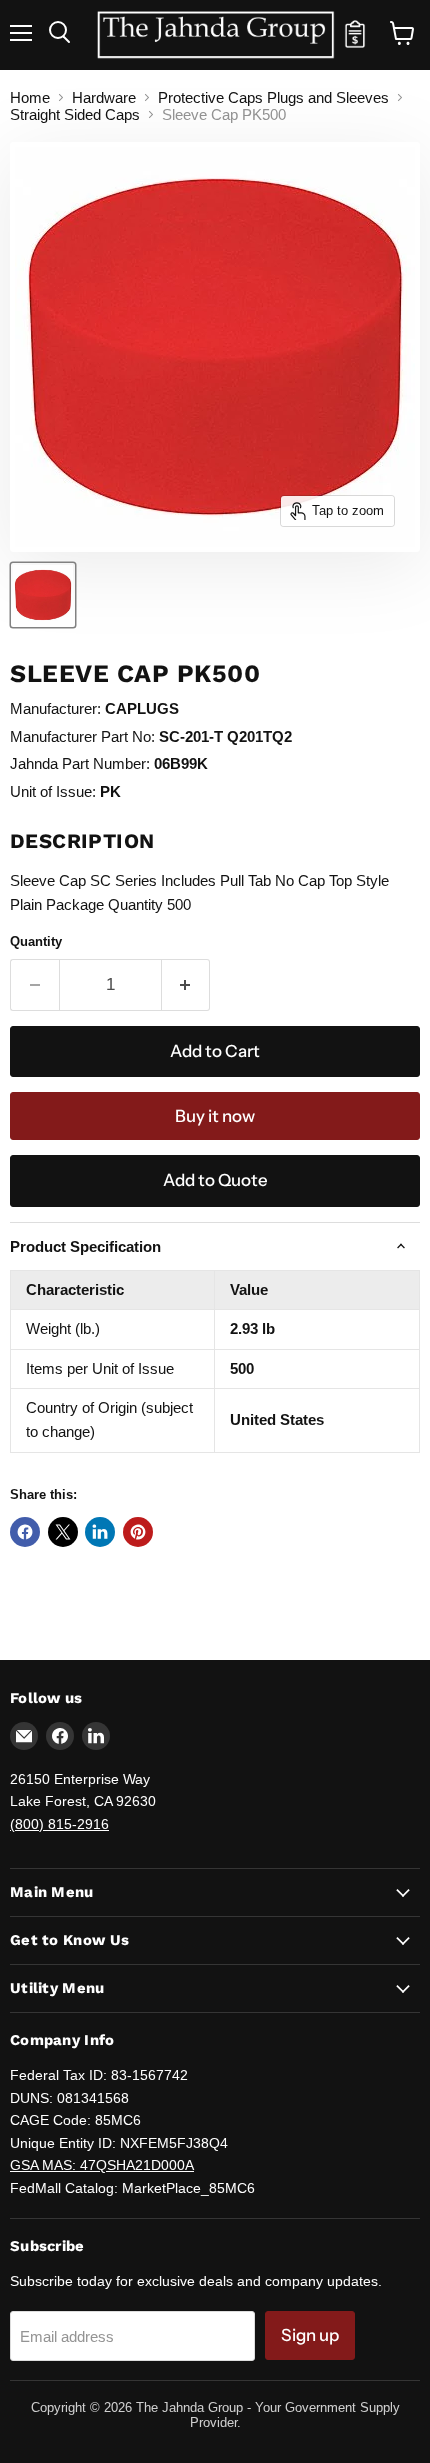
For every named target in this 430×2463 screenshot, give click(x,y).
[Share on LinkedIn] (100, 1532)
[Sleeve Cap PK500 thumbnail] (43, 595)
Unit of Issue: (53, 791)
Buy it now (215, 1116)
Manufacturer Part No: (82, 736)
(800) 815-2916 (59, 1824)
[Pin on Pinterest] (138, 1532)
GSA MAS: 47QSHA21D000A (102, 2165)
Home (30, 97)
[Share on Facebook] (25, 1532)
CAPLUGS (142, 708)
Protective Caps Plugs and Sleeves (273, 97)
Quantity (36, 941)
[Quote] (355, 43)
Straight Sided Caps (75, 114)
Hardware (104, 97)
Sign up (310, 2335)
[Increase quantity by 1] (186, 984)
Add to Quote (215, 1180)
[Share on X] (63, 1532)
